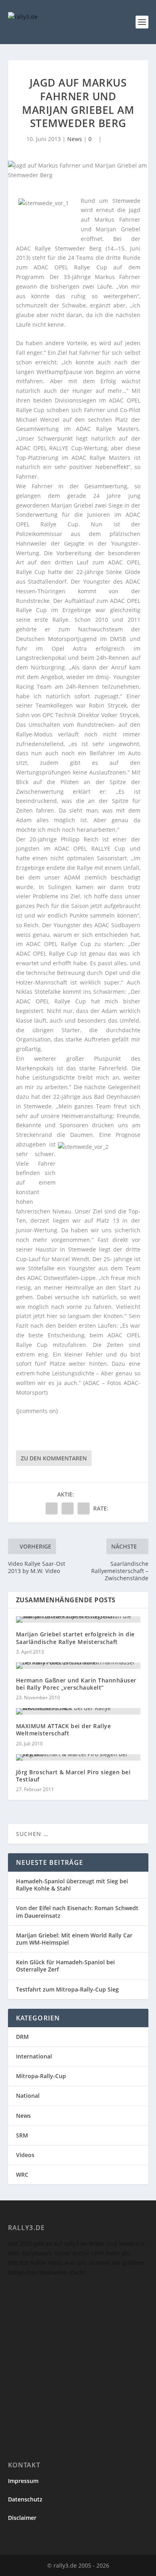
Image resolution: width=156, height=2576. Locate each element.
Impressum (23, 2481)
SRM (22, 2135)
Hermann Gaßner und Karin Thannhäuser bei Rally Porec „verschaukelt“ (76, 1684)
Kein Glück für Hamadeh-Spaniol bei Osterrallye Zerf (65, 1966)
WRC (22, 2175)
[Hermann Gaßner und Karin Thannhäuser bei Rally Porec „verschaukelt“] (78, 1666)
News (75, 139)
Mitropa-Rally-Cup (41, 2076)
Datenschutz (25, 2499)
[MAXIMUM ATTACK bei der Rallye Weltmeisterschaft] (78, 1711)
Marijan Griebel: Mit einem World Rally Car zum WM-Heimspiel (74, 1939)
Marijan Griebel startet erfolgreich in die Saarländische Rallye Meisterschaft (75, 1638)
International (34, 2056)
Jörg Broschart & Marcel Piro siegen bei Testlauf (73, 1776)
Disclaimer (22, 2518)
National (28, 2096)
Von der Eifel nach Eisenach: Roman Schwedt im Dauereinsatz (77, 1912)
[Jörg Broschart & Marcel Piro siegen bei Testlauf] (78, 1757)
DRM (22, 2037)
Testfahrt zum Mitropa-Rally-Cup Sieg (67, 1989)
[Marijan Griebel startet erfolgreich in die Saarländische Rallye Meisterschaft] (78, 1620)
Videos (25, 2155)
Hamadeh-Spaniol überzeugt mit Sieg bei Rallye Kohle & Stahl (72, 1885)
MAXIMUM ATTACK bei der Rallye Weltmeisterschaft (64, 1730)
